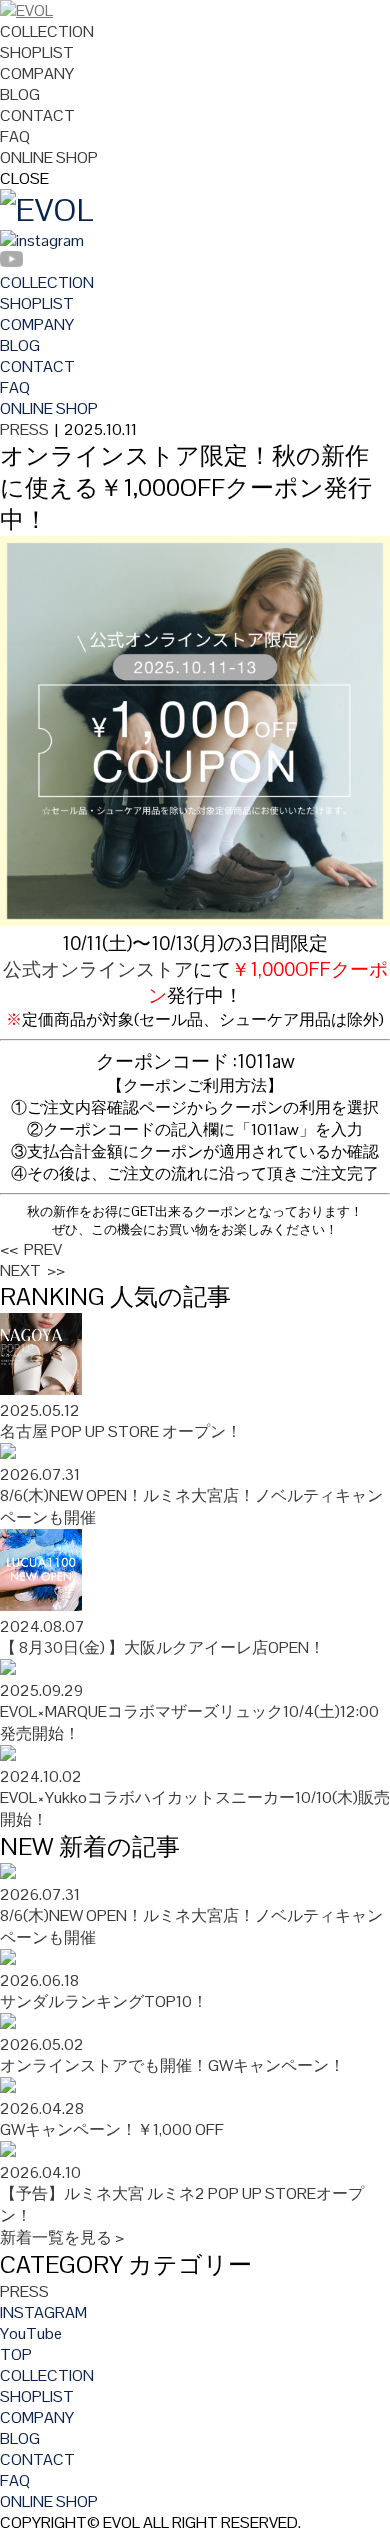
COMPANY (37, 73)
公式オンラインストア (98, 969)
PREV (31, 1249)
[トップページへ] (26, 10)
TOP (16, 2354)
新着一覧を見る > (62, 2237)
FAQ (15, 136)
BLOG (20, 94)
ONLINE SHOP (49, 157)
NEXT (32, 1270)
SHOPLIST (37, 52)
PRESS (24, 429)
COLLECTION (47, 31)
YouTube (31, 2333)
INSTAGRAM (43, 2312)
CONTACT (37, 115)
